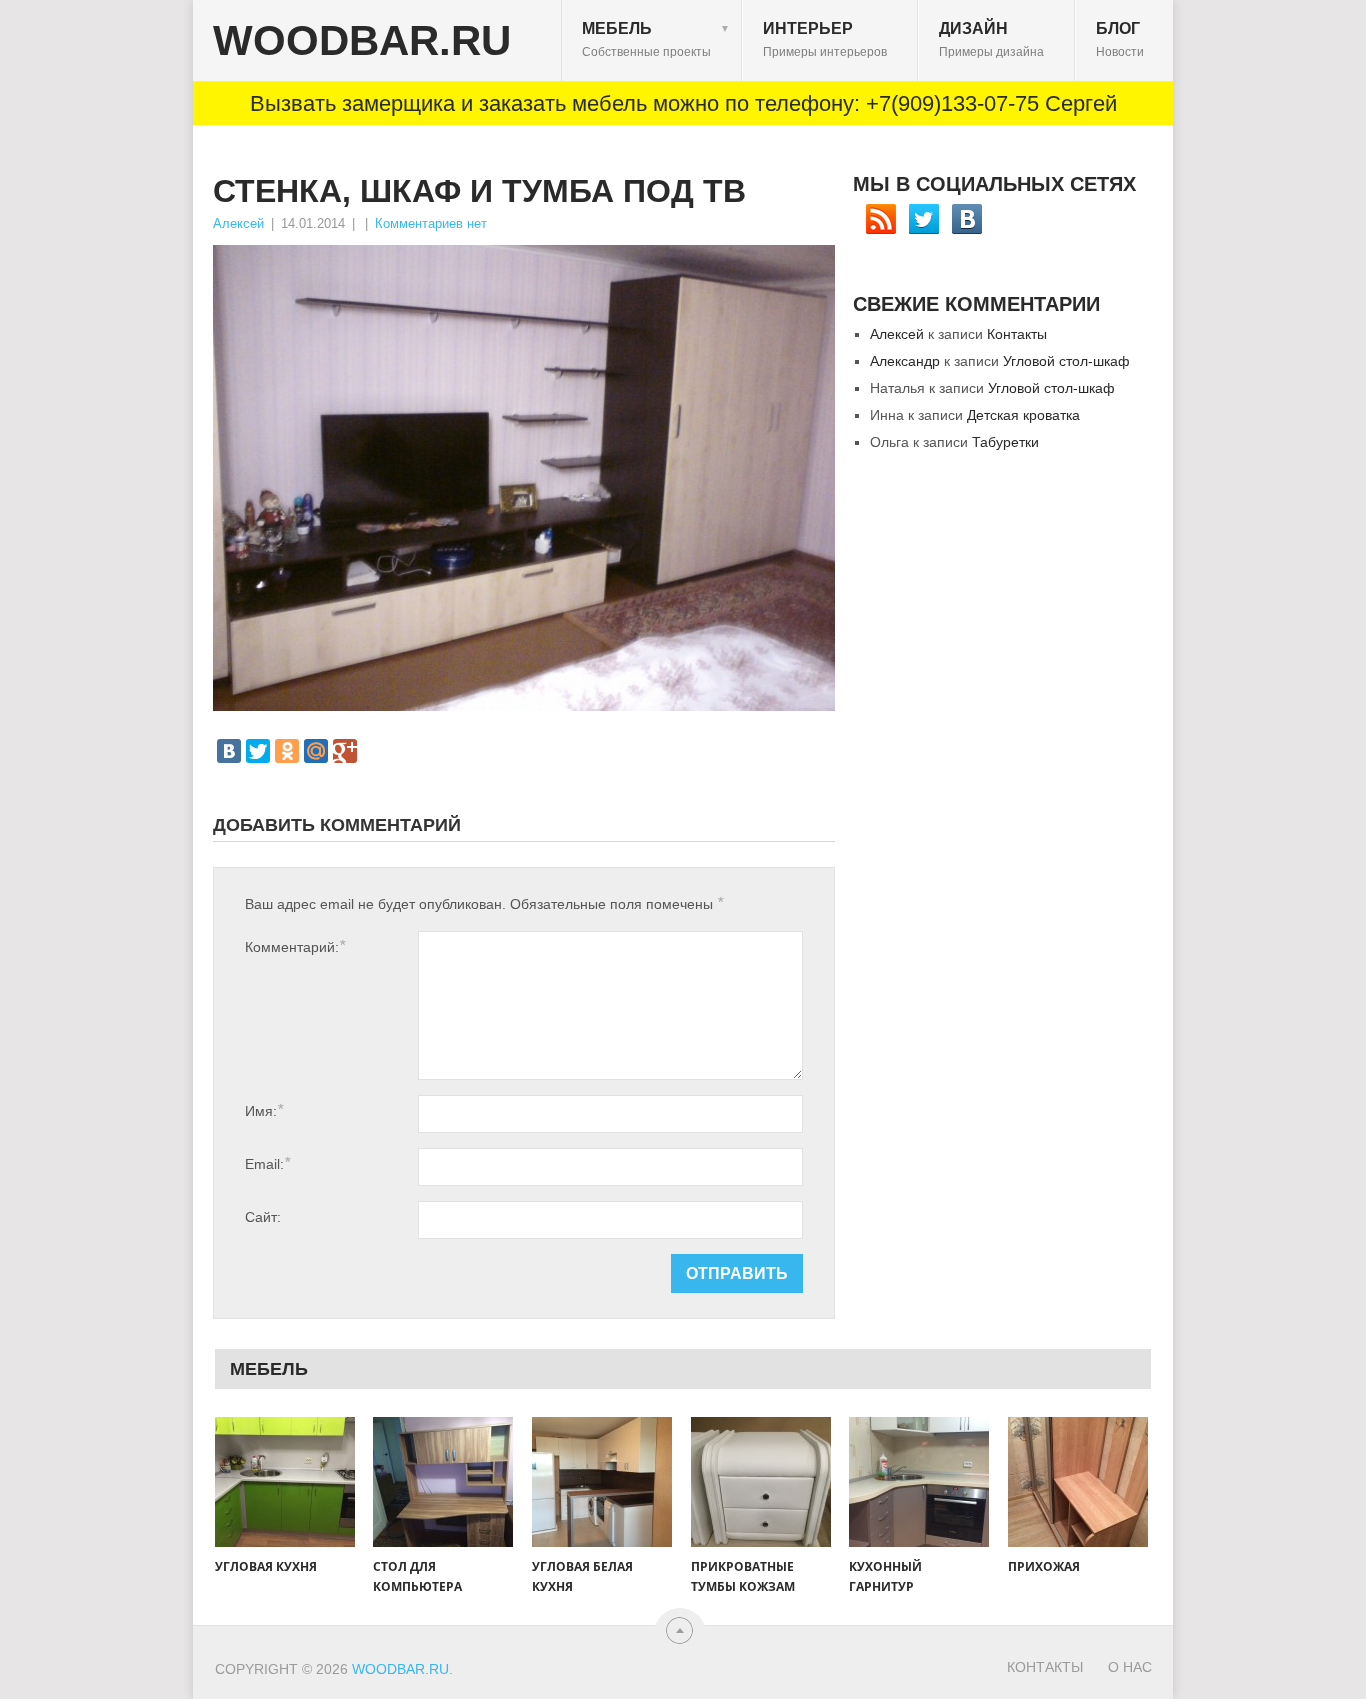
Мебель (656, 39)
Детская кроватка (1023, 415)
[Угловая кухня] (285, 1482)
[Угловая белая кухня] (602, 1482)
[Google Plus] (345, 751)
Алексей (238, 223)
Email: (267, 1163)
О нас (1130, 1667)
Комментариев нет (431, 223)
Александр (905, 361)
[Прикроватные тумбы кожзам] (761, 1482)
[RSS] (881, 219)
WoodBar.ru (362, 41)
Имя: (264, 1110)
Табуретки (1005, 442)
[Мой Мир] (316, 751)
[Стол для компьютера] (443, 1482)
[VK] (967, 219)
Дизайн (991, 39)
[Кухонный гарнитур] (919, 1482)
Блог (1120, 39)
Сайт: (263, 1217)
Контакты (1017, 334)
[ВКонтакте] (229, 751)
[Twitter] (258, 751)
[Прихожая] (1078, 1482)
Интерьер (825, 39)
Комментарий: (295, 946)
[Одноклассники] (287, 751)
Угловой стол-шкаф (1066, 361)
